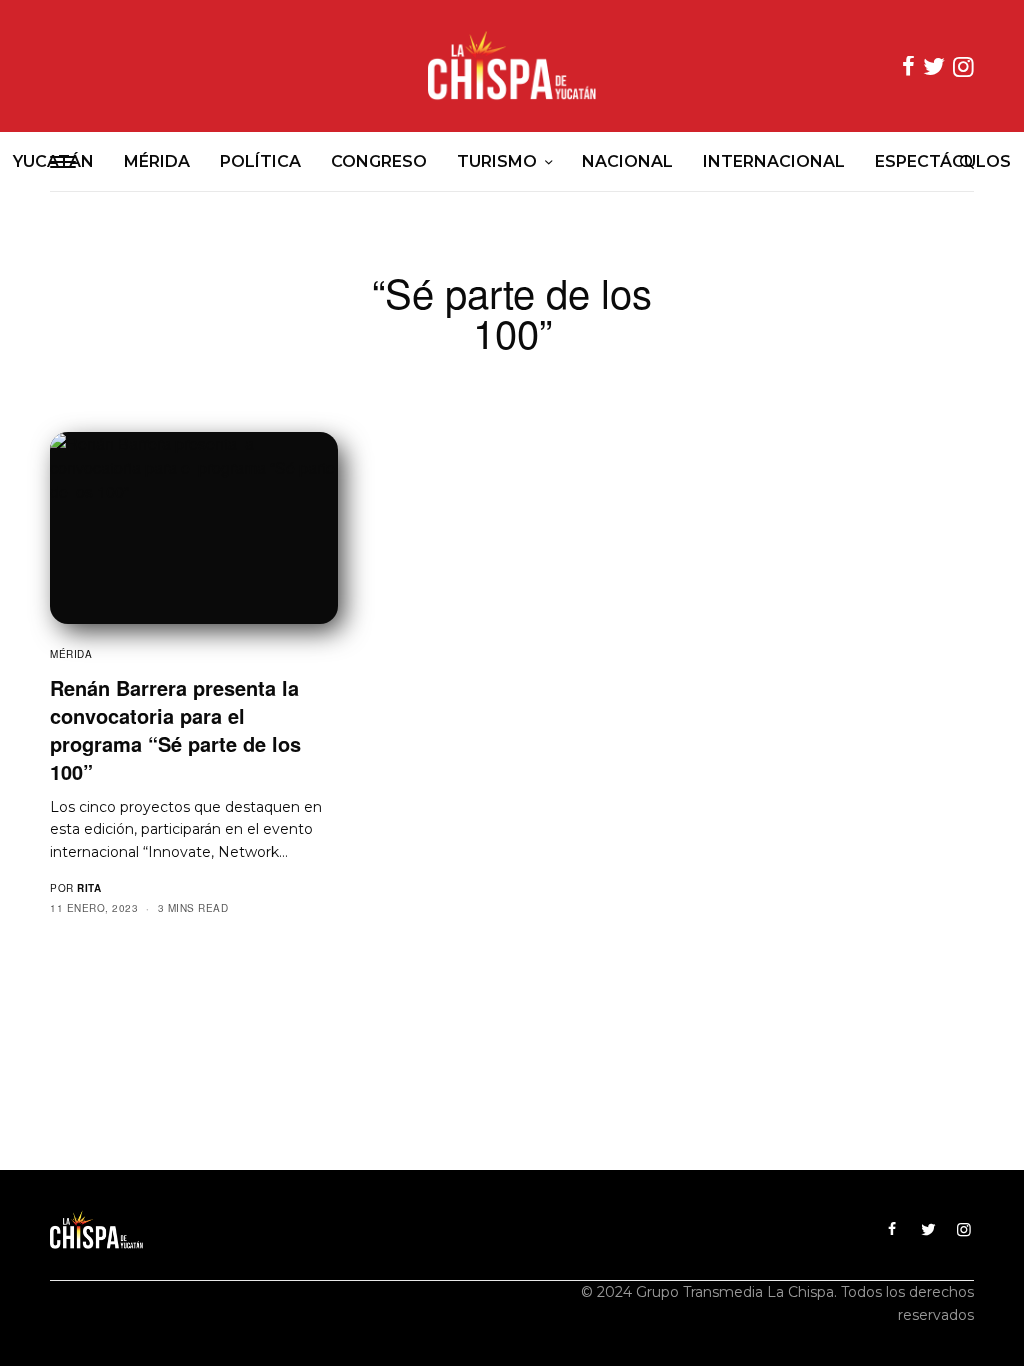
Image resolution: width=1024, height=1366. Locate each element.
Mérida (71, 654)
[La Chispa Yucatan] (512, 66)
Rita (89, 888)
